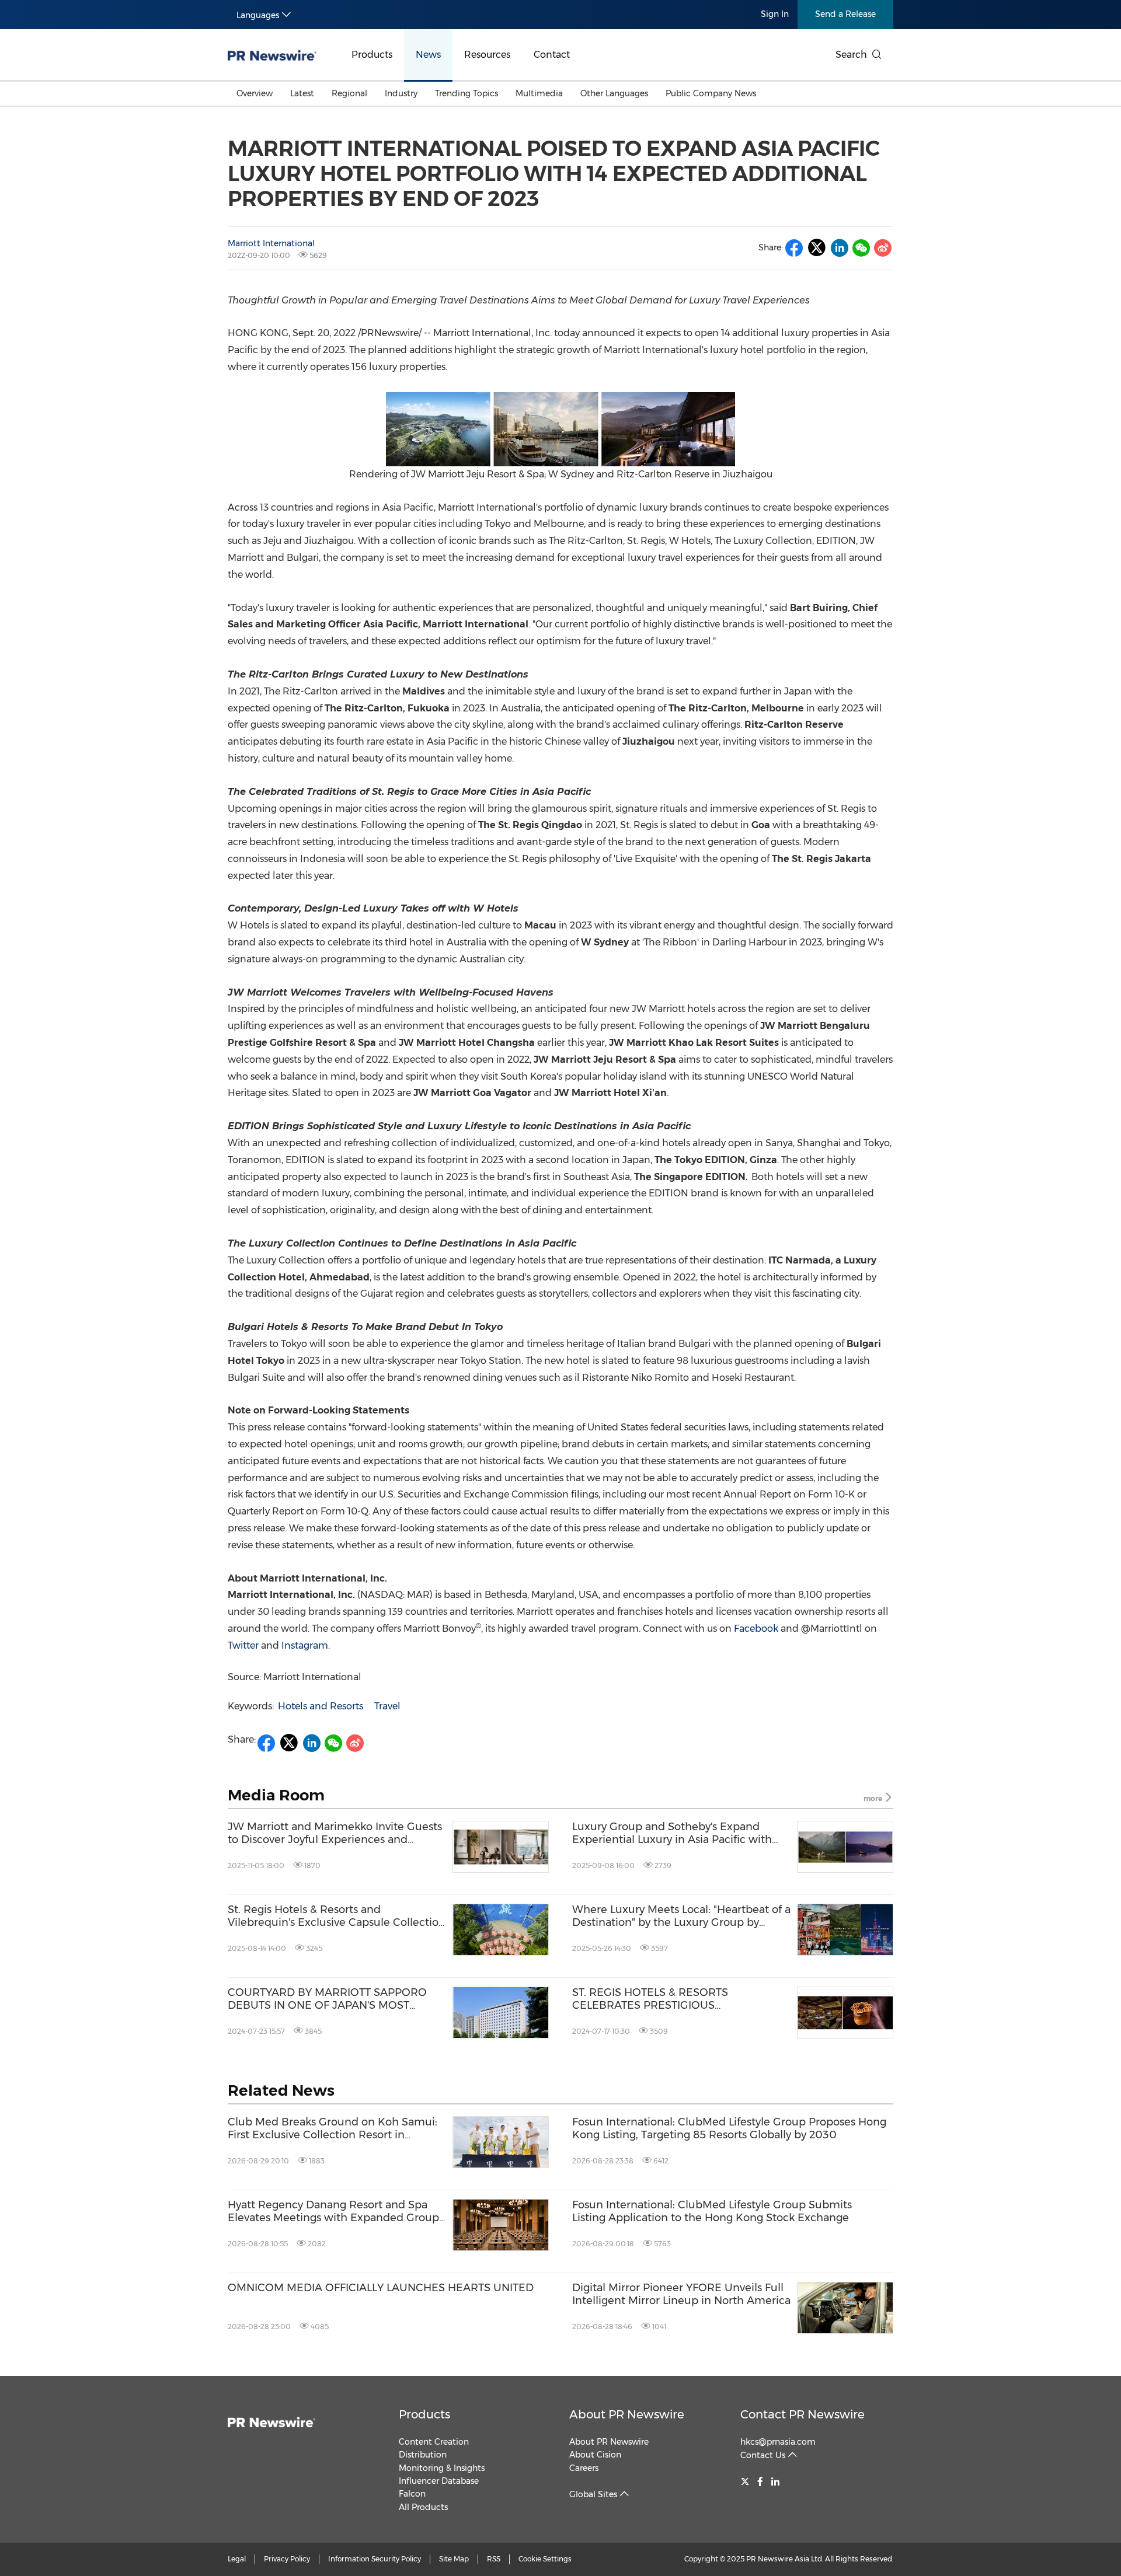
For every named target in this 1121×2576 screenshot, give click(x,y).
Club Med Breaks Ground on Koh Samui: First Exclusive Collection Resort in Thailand (333, 2129)
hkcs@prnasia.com (778, 2442)
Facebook (756, 1629)
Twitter (243, 1645)
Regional (349, 93)
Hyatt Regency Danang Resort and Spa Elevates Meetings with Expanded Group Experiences (333, 2212)
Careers (584, 2468)
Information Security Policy (375, 2559)
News (428, 55)
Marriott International (271, 243)
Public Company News (711, 93)
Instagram (305, 1645)
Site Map (454, 2559)
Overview (255, 93)
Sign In (775, 14)
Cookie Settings (545, 2559)
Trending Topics (466, 93)
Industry (401, 93)
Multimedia (539, 93)
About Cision (595, 2455)
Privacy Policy (287, 2559)
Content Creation (434, 2442)
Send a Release (845, 14)
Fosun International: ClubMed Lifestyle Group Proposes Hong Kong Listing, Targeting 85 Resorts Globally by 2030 (729, 2129)
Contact (552, 55)
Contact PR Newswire (803, 2414)
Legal (237, 2559)
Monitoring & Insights (442, 2468)
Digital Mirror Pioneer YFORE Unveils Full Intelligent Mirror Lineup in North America (681, 2294)
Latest (302, 93)
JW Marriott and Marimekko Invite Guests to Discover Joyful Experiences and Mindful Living (335, 1833)
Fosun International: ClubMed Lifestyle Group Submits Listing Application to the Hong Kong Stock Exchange (712, 2212)
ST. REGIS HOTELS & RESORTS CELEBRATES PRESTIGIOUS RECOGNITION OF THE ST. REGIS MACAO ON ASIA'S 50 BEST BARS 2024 (679, 1999)
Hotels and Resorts (321, 1706)
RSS (494, 2559)
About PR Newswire (627, 2414)
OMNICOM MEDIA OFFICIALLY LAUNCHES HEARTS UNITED (381, 2288)
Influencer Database (439, 2481)
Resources (487, 55)
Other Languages (614, 93)
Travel (387, 1706)
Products (372, 55)
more (874, 1798)
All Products (423, 2507)
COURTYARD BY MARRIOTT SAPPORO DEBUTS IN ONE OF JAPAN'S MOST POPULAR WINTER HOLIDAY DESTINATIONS (327, 1999)
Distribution (423, 2455)
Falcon (412, 2494)
